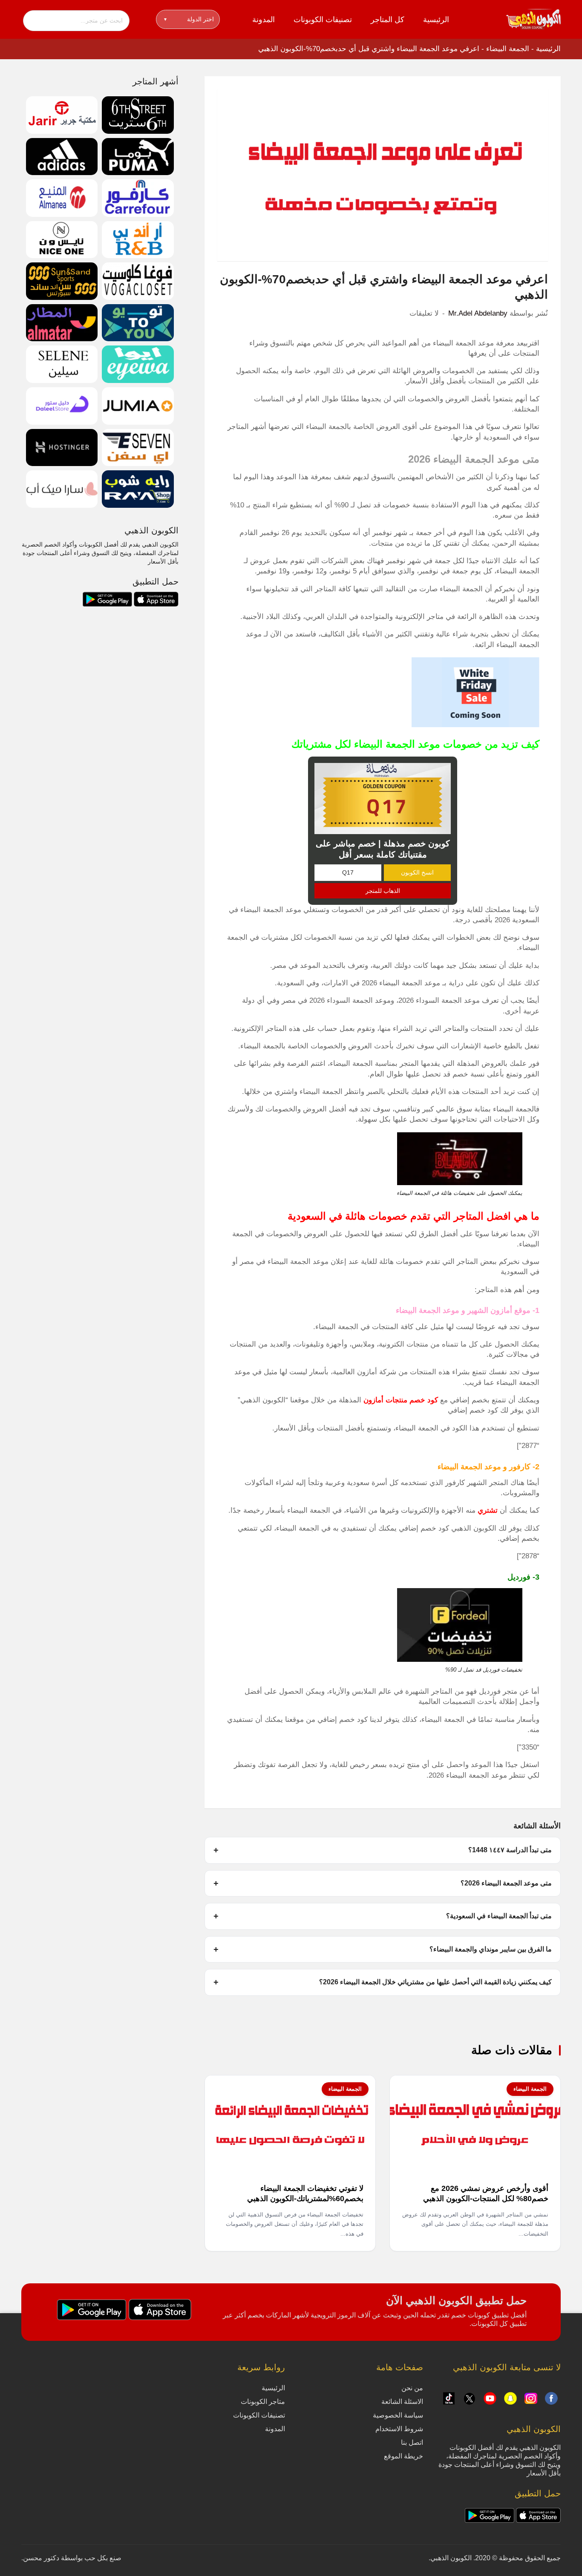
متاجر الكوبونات (263, 2402)
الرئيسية (436, 20)
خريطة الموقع (403, 2456)
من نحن (412, 2388)
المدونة (264, 20)
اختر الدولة (189, 19)
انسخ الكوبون (417, 872)
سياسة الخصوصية (398, 2415)
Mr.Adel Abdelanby (478, 313)
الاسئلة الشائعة (402, 2402)
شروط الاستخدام (399, 2429)
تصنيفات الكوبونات (323, 20)
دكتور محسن (41, 2558)
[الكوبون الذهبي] (533, 19)
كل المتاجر (388, 20)
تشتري (488, 1510)
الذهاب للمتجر (383, 891)
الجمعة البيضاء (508, 49)
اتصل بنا (412, 2442)
